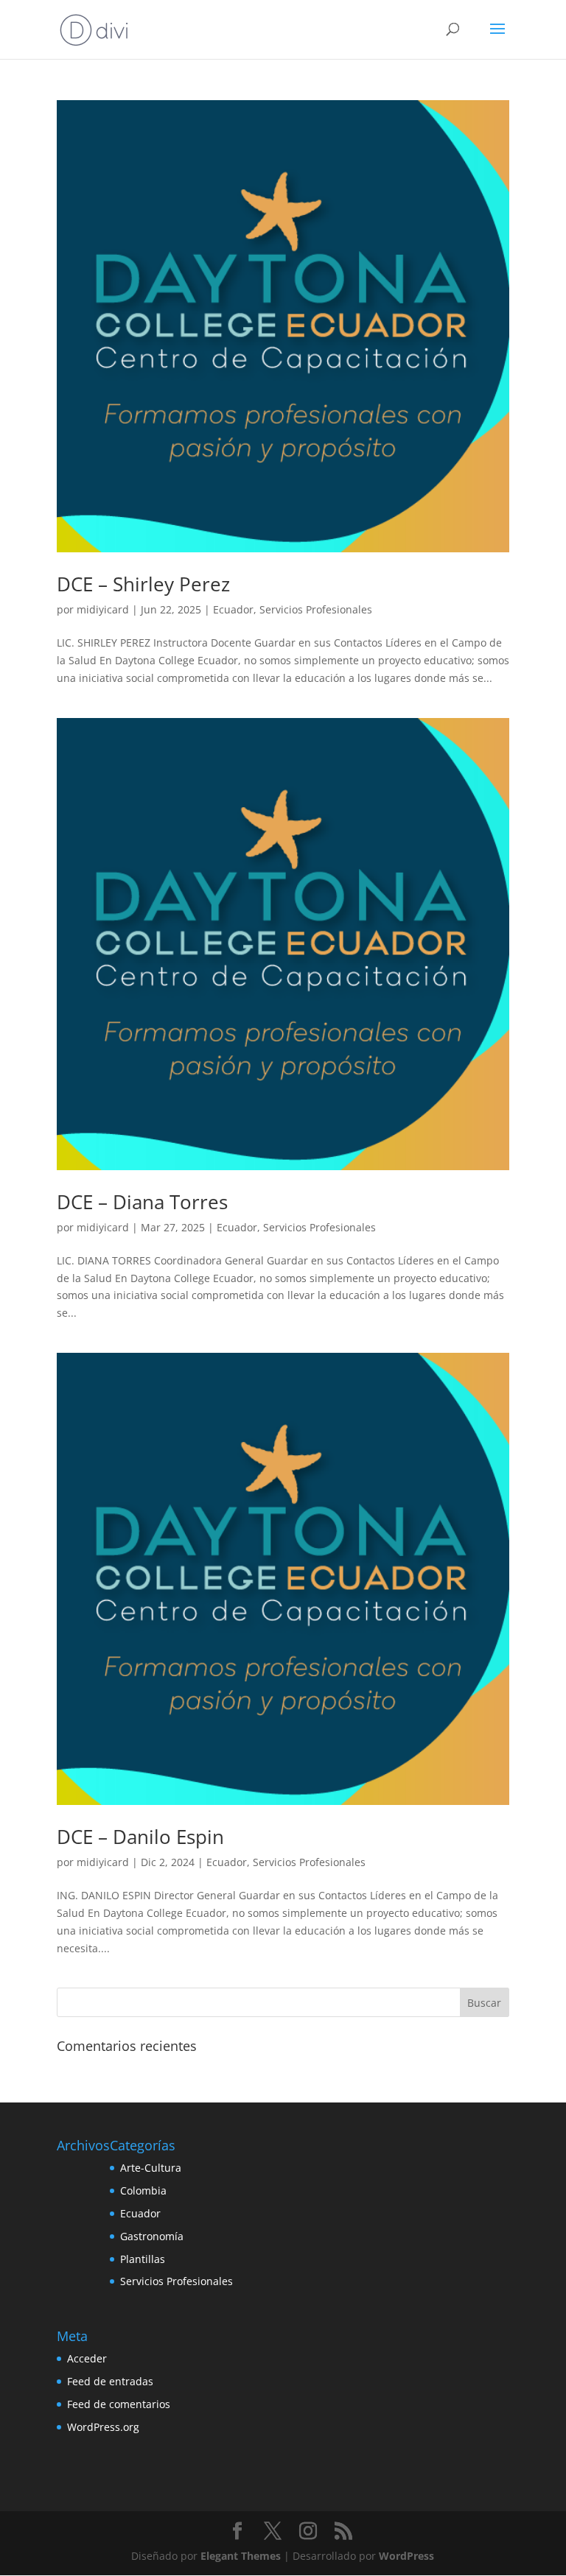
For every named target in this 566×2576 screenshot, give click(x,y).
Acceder (87, 2358)
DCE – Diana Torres (142, 1202)
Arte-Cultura (151, 2168)
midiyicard (103, 609)
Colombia (143, 2190)
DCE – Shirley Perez (143, 584)
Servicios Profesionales (316, 609)
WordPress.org (103, 2427)
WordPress (406, 2556)
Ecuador (233, 609)
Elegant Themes (241, 2556)
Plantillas (143, 2259)
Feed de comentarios (119, 2404)
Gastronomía (152, 2236)
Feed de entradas (110, 2381)
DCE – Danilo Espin (140, 1837)
